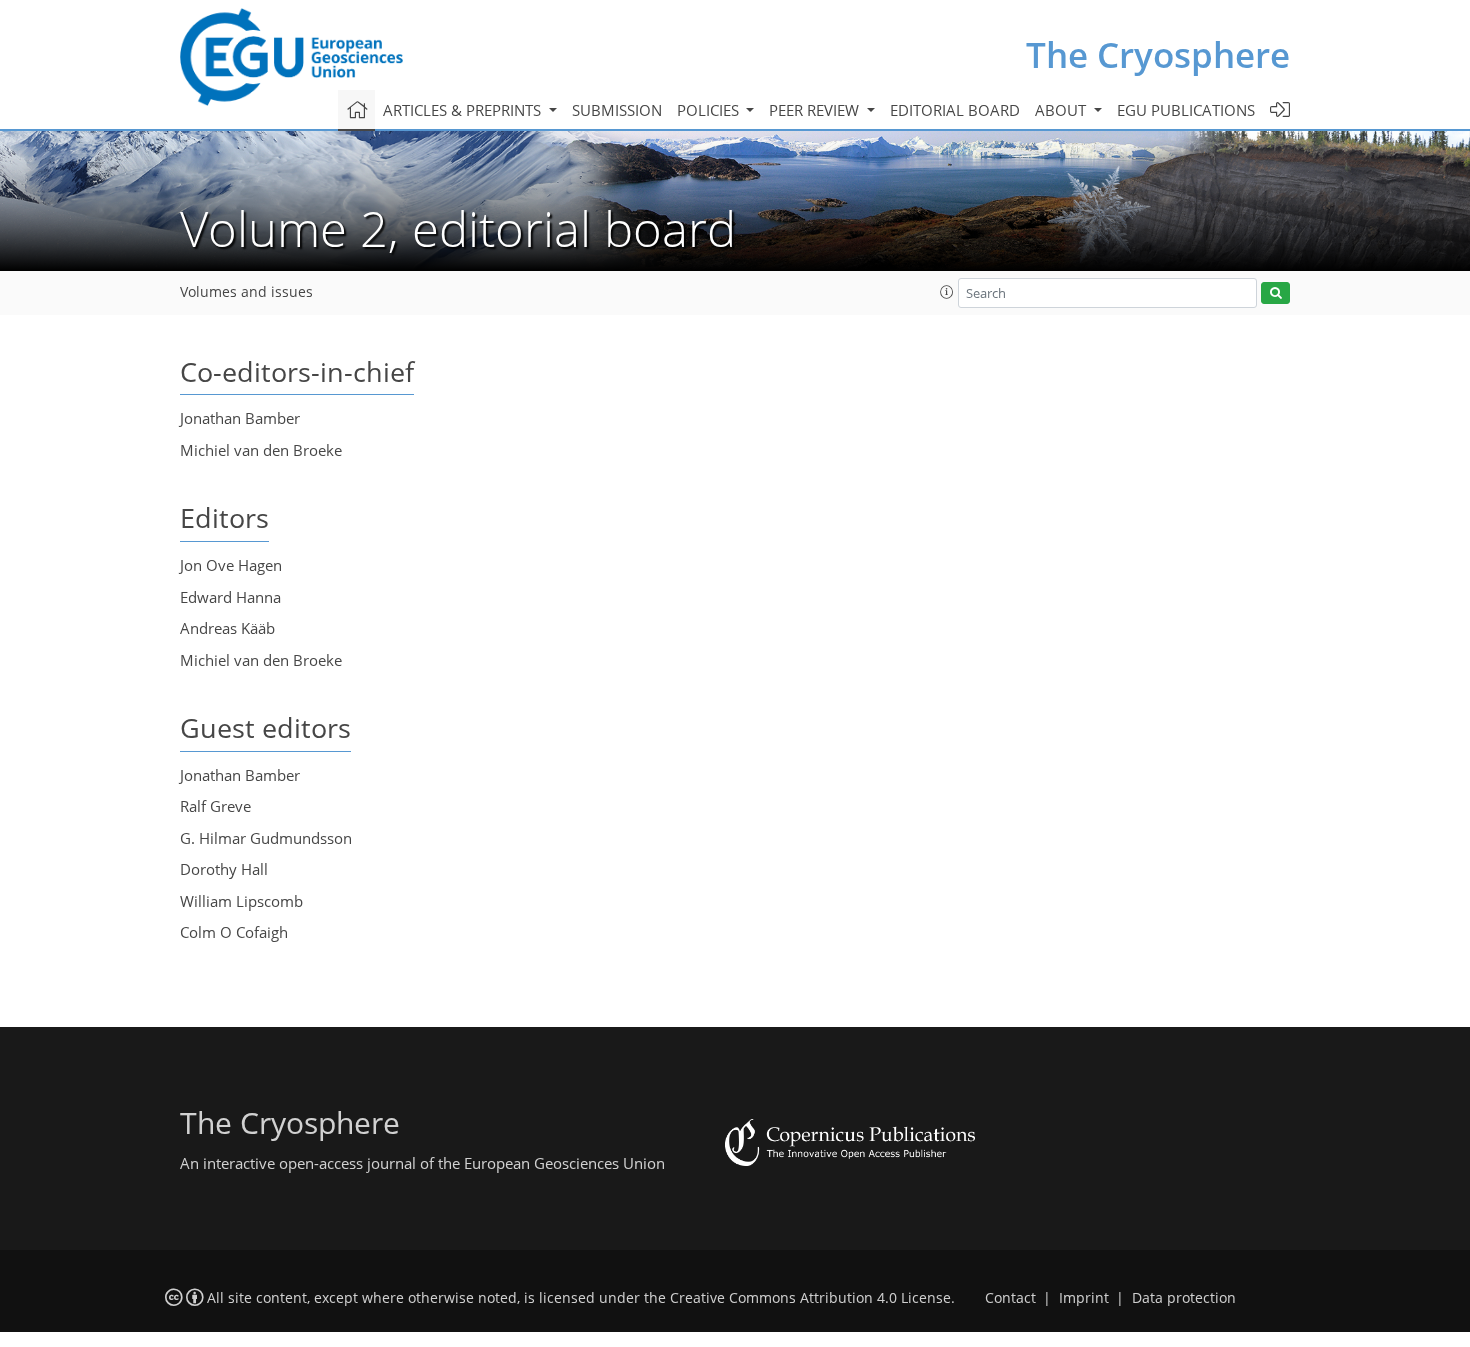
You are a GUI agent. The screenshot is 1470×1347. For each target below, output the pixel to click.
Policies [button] (710, 110)
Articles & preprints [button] (464, 110)
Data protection (1184, 1298)
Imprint (1084, 1298)
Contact (1010, 1298)
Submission (617, 110)
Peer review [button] (816, 110)
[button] (947, 292)
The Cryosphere (1158, 54)
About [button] (1062, 110)
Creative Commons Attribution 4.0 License (810, 1298)
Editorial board (955, 110)
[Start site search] (1275, 293)
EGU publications (1186, 110)
